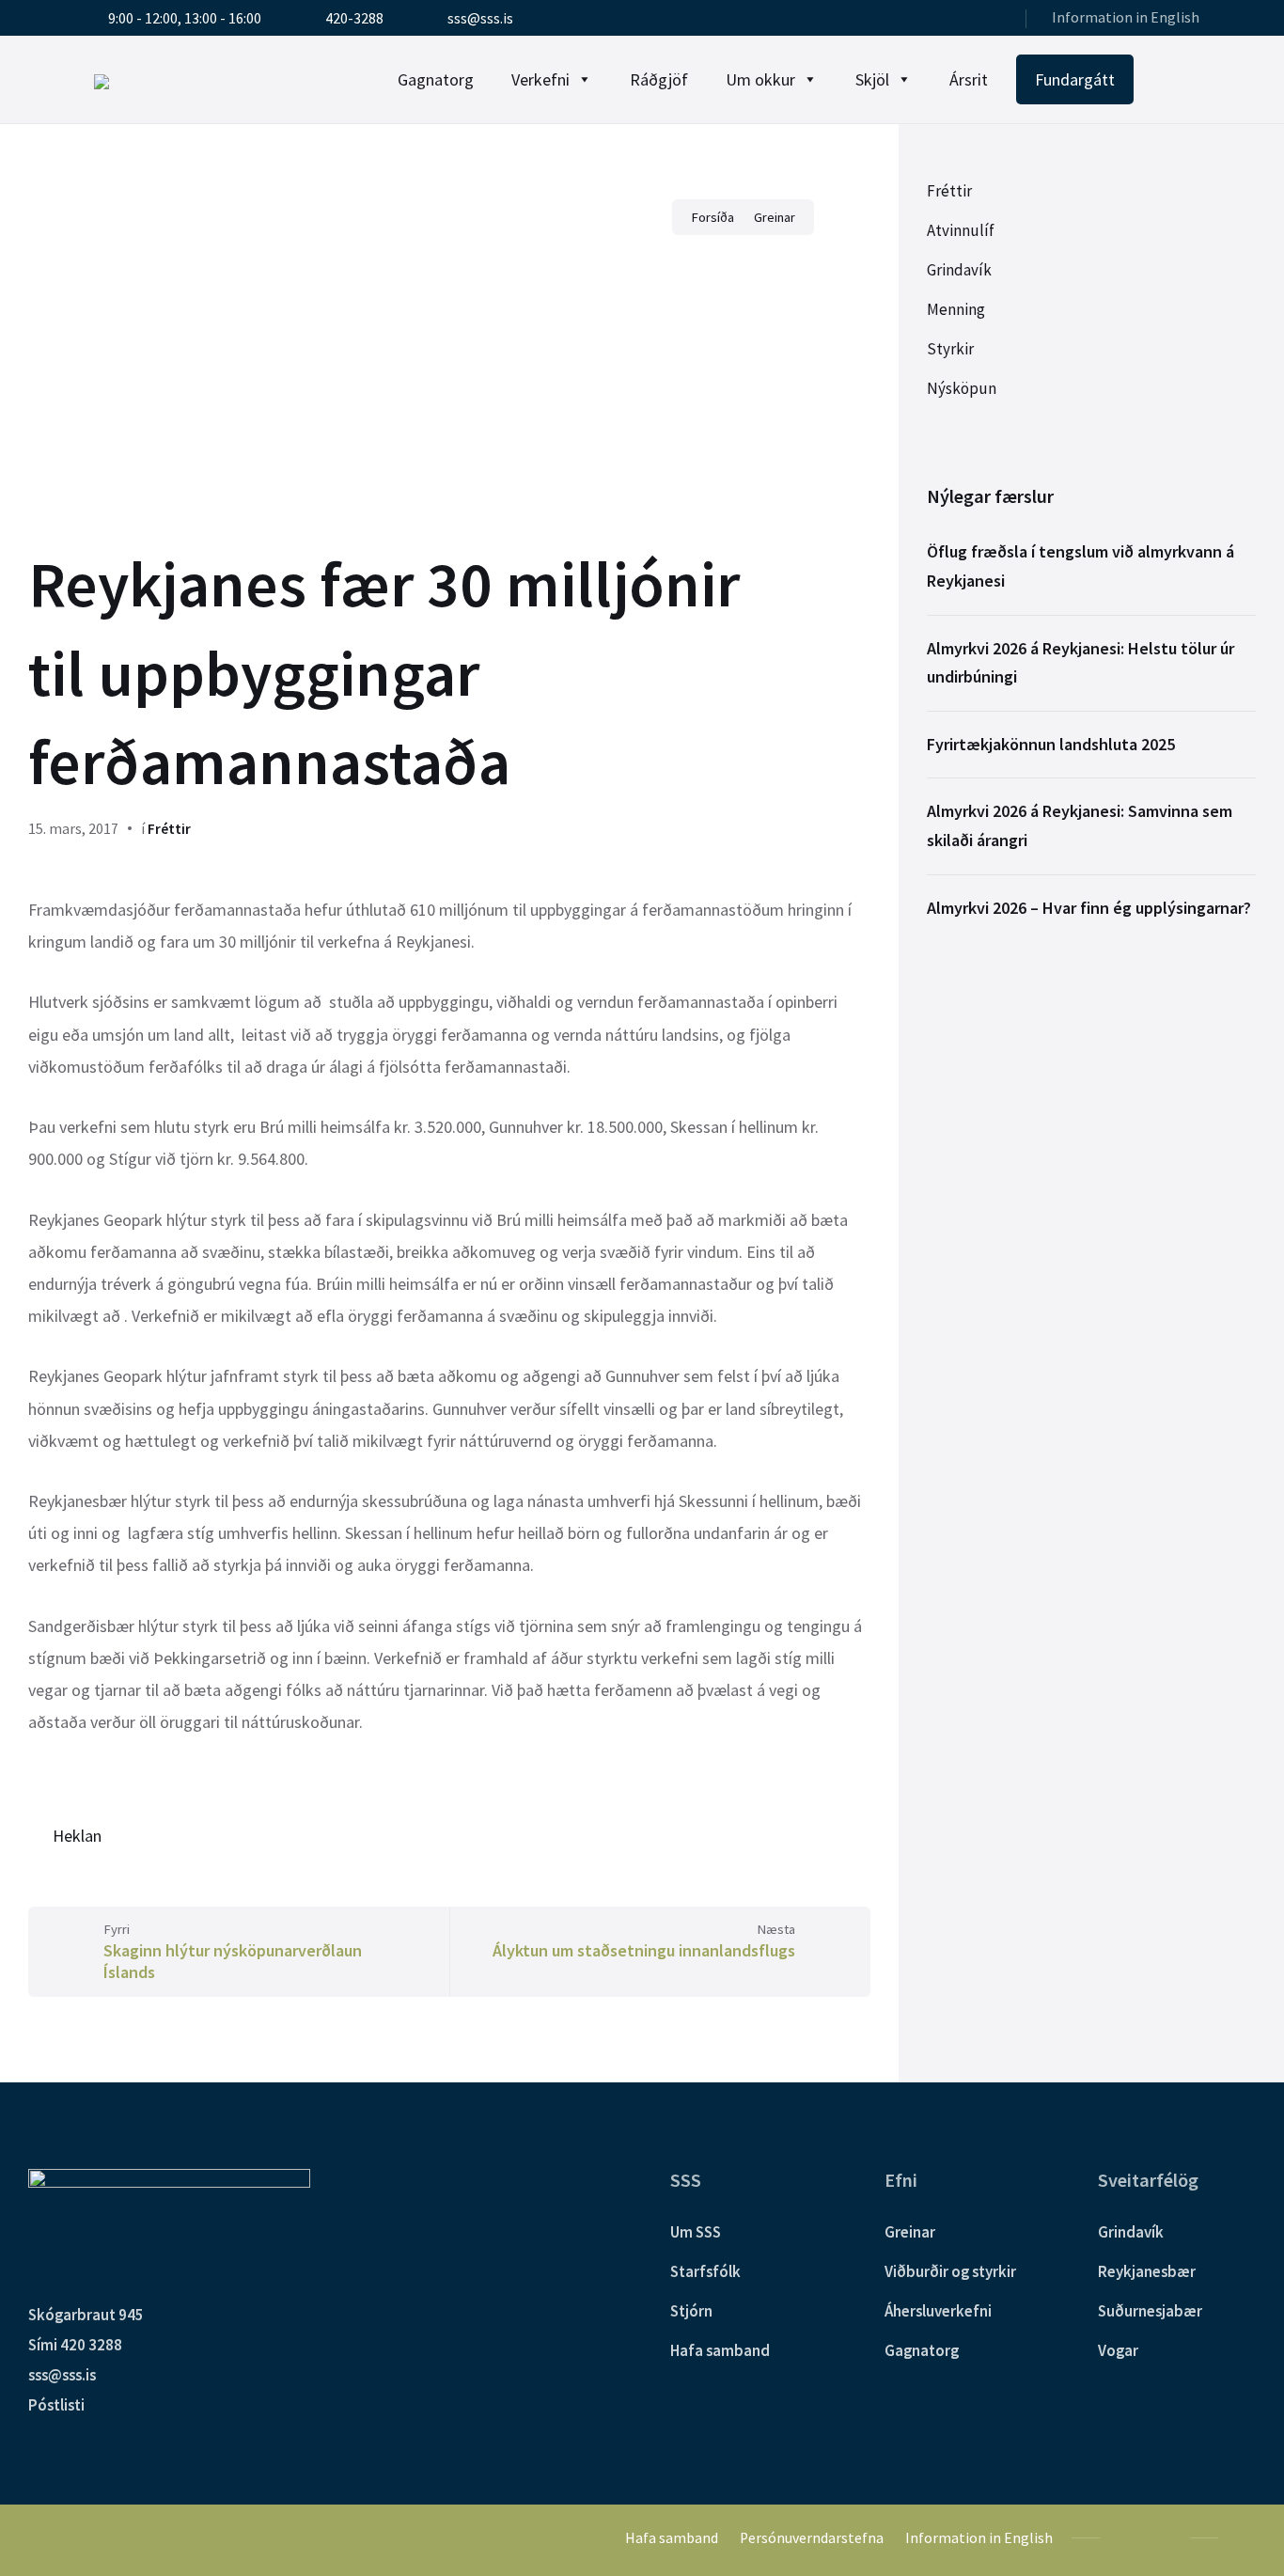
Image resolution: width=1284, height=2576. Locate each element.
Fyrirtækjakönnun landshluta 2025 (1051, 744)
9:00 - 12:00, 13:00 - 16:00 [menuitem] (185, 18)
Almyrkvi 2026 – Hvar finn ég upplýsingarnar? (1089, 908)
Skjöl (872, 79)
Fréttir (169, 829)
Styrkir (950, 349)
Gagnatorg (436, 79)
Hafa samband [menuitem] (672, 2538)
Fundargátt (1075, 79)
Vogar (1118, 2350)
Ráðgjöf (659, 79)
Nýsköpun (962, 388)
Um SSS (696, 2232)
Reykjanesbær (1147, 2271)
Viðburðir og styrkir (950, 2271)
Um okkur (760, 79)
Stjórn (691, 2311)
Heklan (77, 1836)
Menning (956, 309)
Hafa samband (720, 2350)
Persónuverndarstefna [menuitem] (812, 2538)
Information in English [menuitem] (1126, 17)
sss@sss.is (62, 2375)
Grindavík (959, 270)
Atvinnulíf (961, 230)
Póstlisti (56, 2405)
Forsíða (712, 217)
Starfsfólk (705, 2271)
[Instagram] (993, 20)
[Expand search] (1181, 80)
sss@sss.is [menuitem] (480, 18)
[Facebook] (968, 20)
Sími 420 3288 (75, 2345)
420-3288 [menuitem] (354, 18)
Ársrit (969, 79)
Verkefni (540, 79)
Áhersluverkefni (938, 2311)
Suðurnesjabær (1150, 2311)
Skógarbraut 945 (86, 2315)
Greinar (775, 217)
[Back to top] (1242, 2537)
